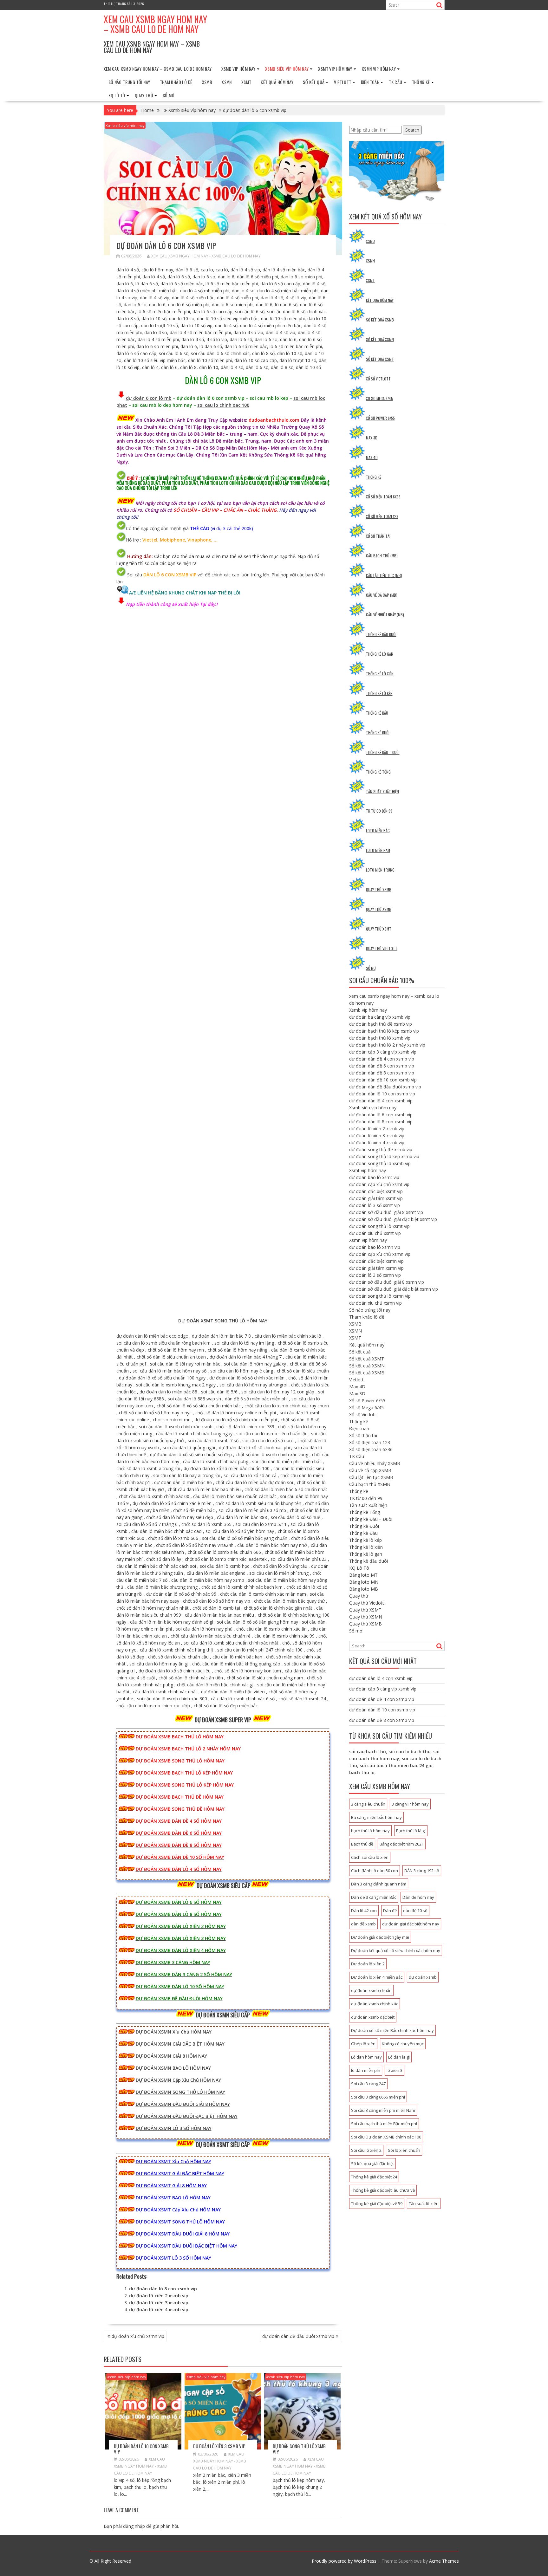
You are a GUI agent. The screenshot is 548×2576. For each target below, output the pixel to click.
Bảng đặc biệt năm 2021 (402, 1844)
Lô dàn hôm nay (366, 2057)
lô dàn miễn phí (366, 2070)
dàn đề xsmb (363, 1924)
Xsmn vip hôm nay (379, 69)
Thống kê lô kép (379, 693)
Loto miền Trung (380, 870)
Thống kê (421, 82)
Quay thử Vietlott (382, 948)
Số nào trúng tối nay (129, 82)
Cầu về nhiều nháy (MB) (385, 615)
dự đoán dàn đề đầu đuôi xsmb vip (298, 2336)
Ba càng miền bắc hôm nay (376, 1817)
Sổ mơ (169, 95)
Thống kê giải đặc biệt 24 (374, 2177)
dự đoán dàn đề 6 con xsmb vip (382, 1066)
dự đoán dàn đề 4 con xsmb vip (382, 1059)
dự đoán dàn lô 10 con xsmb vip (141, 2449)
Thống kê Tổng (378, 772)
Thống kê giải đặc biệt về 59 (377, 2203)
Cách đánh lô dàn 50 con (375, 1871)
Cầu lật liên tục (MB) (384, 575)
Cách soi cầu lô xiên (370, 1857)
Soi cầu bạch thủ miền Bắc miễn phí (384, 2124)
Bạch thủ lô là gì (411, 1831)
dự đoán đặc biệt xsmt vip (376, 1191)
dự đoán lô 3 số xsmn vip (375, 1275)
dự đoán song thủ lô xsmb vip (299, 2449)
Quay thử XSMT (379, 929)
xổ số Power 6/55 (380, 418)
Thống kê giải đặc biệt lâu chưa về (383, 2190)
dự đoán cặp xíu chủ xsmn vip (380, 1254)
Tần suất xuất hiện (382, 792)
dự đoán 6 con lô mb (149, 398)
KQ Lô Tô (117, 95)
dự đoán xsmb (423, 1977)
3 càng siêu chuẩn (368, 1804)
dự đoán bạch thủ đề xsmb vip (381, 1024)
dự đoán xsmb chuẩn (371, 1990)
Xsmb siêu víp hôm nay (287, 69)
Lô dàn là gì (399, 2057)
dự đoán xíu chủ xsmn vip (138, 2336)
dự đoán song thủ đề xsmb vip (381, 1149)
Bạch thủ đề (362, 1844)
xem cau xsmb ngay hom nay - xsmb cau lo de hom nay (206, 256)
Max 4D (372, 457)
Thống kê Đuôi (378, 733)
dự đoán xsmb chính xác (375, 2004)
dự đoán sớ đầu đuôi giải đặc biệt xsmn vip (394, 1289)
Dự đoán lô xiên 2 (368, 1964)
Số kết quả (314, 82)
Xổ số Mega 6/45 (366, 1408)
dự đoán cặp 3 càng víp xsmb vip (383, 1052)
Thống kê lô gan (380, 654)
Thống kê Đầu (377, 713)
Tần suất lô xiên (424, 2203)
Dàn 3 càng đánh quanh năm (379, 1884)
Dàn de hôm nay (418, 1897)
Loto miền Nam (378, 850)
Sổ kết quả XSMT (380, 359)
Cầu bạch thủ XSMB (370, 1484)
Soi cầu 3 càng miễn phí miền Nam (383, 2110)
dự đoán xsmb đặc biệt (373, 2017)
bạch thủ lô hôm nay (370, 1831)
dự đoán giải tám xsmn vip (376, 1268)
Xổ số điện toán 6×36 (371, 1449)
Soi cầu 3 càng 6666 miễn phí (378, 2097)
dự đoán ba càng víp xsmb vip (380, 1017)
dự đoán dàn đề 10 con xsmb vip (383, 1080)
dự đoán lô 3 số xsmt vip (375, 1205)
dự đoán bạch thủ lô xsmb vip (380, 1038)
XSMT (246, 82)
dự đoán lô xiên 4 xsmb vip (159, 2310)
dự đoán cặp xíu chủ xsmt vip (379, 1184)
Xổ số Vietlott (363, 1415)
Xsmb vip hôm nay (238, 69)
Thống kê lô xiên (380, 674)
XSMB (207, 82)
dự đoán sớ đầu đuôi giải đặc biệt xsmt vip (393, 1219)
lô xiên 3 (395, 2070)
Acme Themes (444, 2561)
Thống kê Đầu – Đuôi (383, 752)
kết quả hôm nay (380, 300)
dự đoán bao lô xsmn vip (375, 1247)
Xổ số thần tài (378, 536)
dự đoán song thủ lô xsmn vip (380, 1296)
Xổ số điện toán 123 (382, 516)
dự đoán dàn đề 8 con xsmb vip (382, 1073)
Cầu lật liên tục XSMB (371, 1477)
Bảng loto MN (364, 1582)
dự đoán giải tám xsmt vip (376, 1198)
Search (412, 130)
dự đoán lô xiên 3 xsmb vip (159, 2303)
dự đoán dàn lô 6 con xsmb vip (381, 1115)
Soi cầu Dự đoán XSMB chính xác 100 (386, 2137)
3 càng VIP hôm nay (410, 1804)
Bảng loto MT (363, 1575)
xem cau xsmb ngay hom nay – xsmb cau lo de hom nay (155, 24)
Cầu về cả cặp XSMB (370, 1470)
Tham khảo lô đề (176, 82)
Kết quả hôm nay (277, 82)
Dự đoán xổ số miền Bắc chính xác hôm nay (392, 2030)
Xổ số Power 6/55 (367, 1401)
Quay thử (144, 95)
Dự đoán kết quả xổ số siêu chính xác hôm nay (396, 1950)
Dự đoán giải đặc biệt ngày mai (380, 1937)
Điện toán (370, 82)
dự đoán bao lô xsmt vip (374, 1177)
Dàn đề (390, 1911)
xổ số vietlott (378, 379)
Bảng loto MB (364, 1589)
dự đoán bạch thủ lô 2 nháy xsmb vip (387, 1045)
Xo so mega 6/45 (379, 398)
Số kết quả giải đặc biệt (372, 2164)
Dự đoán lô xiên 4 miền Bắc (377, 1977)
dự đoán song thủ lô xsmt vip (379, 1226)
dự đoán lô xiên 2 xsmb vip (159, 2296)
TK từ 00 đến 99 (379, 811)
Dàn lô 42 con (364, 1911)
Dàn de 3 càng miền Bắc (374, 1897)
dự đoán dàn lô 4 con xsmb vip (381, 1101)
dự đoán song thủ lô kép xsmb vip (384, 1156)
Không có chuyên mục (403, 2044)
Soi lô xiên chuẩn (404, 2150)
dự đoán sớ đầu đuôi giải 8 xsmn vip (387, 1282)
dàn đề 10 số (415, 1911)
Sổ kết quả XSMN (380, 339)
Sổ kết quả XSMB (380, 320)
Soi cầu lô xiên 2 (366, 2150)
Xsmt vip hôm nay (335, 69)
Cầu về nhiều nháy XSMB (375, 1463)
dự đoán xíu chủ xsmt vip (375, 1233)
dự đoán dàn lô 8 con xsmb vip (163, 2289)
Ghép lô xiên (363, 2044)
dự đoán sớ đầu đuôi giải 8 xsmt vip (386, 1212)
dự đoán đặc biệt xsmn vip (376, 1261)
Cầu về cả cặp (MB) (382, 595)
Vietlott (342, 82)
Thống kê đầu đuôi (381, 634)
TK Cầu (395, 82)
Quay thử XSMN (379, 909)
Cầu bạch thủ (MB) (382, 556)
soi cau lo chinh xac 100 (223, 405)
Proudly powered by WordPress (344, 2561)
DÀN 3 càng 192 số (422, 1871)
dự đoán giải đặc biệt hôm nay (411, 1924)
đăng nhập (134, 2526)
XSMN (227, 82)
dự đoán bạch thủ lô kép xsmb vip (384, 1031)
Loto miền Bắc (378, 831)
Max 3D (372, 438)
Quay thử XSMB (379, 889)
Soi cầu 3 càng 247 (368, 2084)
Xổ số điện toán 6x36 (383, 497)
